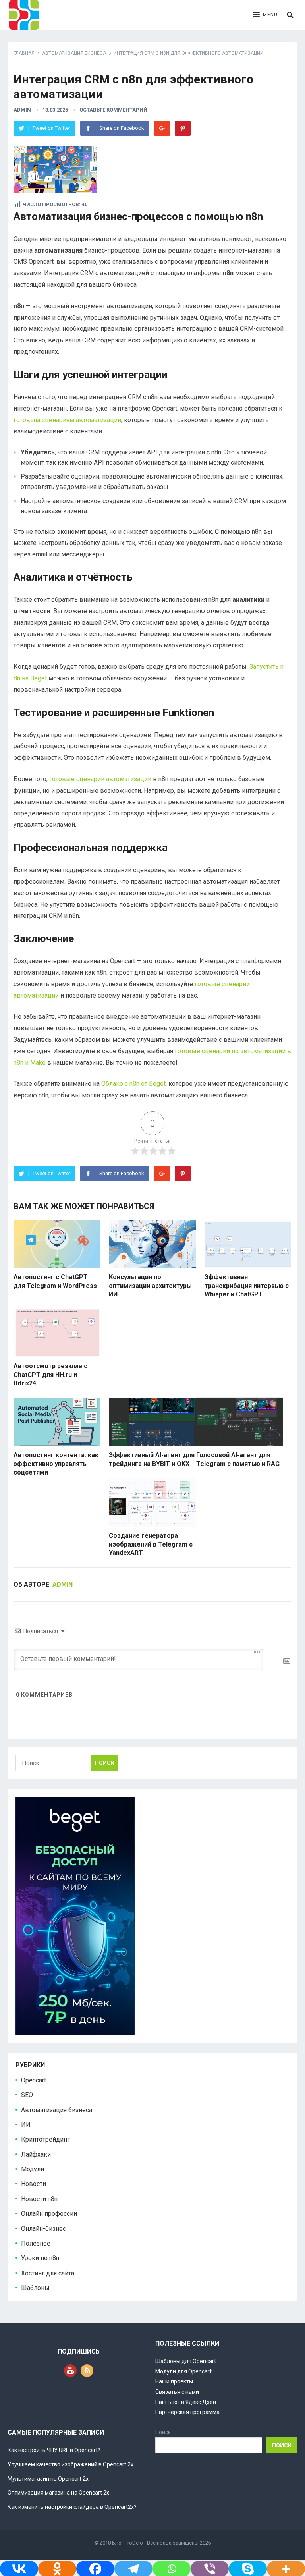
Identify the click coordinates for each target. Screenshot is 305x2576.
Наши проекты (174, 2381)
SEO (27, 2095)
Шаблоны (35, 2288)
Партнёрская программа (187, 2412)
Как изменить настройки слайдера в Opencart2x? (72, 2507)
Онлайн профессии (49, 2214)
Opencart (34, 2080)
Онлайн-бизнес (43, 2229)
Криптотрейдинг (45, 2139)
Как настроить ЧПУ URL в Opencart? (54, 2450)
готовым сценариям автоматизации (67, 420)
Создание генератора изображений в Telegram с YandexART (151, 1544)
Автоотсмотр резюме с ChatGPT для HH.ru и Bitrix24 (50, 1375)
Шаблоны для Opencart (186, 2361)
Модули (33, 2169)
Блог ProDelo (127, 2543)
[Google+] (162, 128)
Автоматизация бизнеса (74, 53)
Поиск (163, 2432)
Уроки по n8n (40, 2258)
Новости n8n (39, 2199)
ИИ (26, 2125)
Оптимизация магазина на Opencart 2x (58, 2493)
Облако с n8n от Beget (133, 1084)
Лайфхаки (36, 2154)
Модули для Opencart (183, 2371)
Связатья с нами (177, 2392)
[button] (265, 15)
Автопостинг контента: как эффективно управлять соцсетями (56, 1464)
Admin (22, 110)
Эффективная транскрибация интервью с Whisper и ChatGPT (247, 1286)
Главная (24, 53)
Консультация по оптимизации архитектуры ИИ (150, 1286)
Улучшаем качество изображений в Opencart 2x (70, 2464)
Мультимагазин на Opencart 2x (48, 2479)
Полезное (36, 2243)
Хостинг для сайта (48, 2273)
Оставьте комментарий (113, 110)
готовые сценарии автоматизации (100, 779)
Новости (34, 2184)
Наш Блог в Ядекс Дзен (186, 2402)
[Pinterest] (183, 128)
